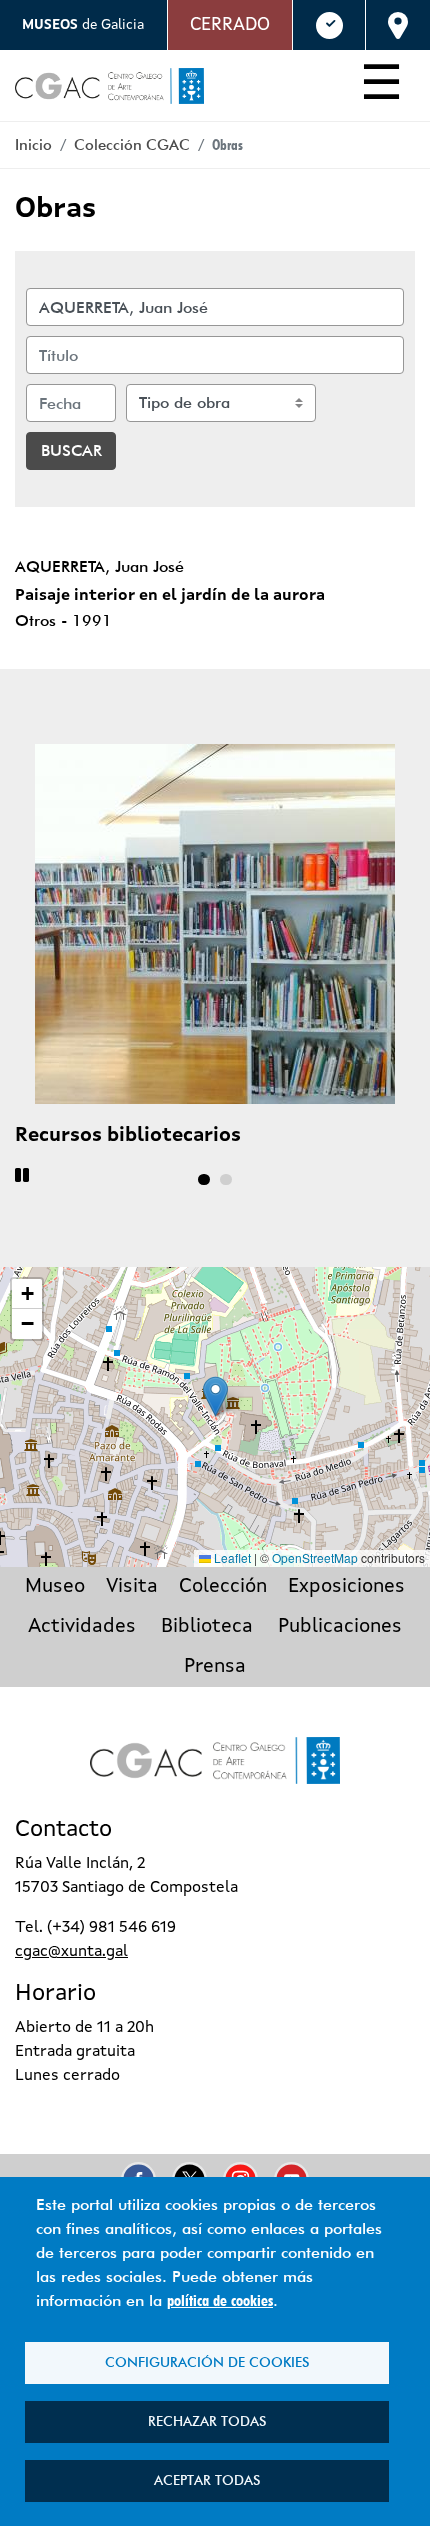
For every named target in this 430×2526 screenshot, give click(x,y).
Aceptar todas (207, 2480)
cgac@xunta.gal (71, 1952)
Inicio (33, 145)
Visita (132, 1587)
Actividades (82, 1627)
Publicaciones (340, 1627)
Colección (223, 1587)
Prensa (215, 1667)
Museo (55, 1587)
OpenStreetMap (315, 1557)
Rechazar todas (207, 2421)
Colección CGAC (132, 145)
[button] (215, 1396)
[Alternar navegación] (381, 86)
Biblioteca (207, 1627)
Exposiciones (346, 1587)
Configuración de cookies (207, 2362)
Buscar (71, 450)
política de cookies (220, 2300)
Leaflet (231, 1557)
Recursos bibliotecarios (128, 1136)
